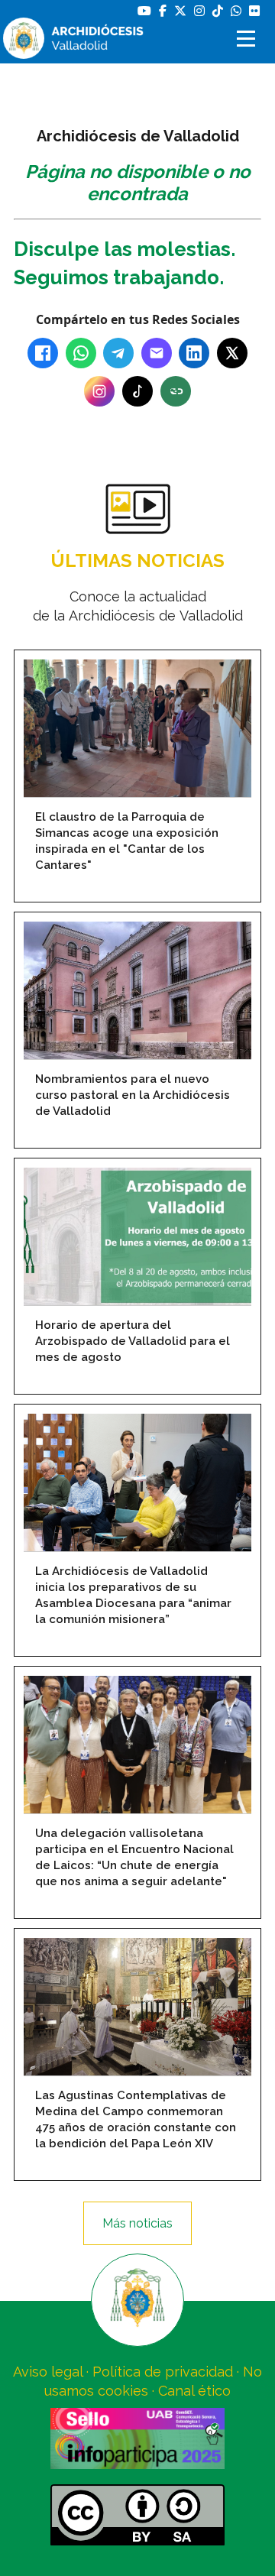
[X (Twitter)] (232, 353)
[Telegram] (118, 353)
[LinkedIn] (194, 353)
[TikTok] (137, 391)
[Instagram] (99, 391)
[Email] (157, 353)
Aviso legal (48, 2372)
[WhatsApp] (81, 353)
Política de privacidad (163, 2372)
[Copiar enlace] (176, 391)
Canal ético (194, 2391)
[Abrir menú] (248, 39)
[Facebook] (43, 353)
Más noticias (137, 2223)
